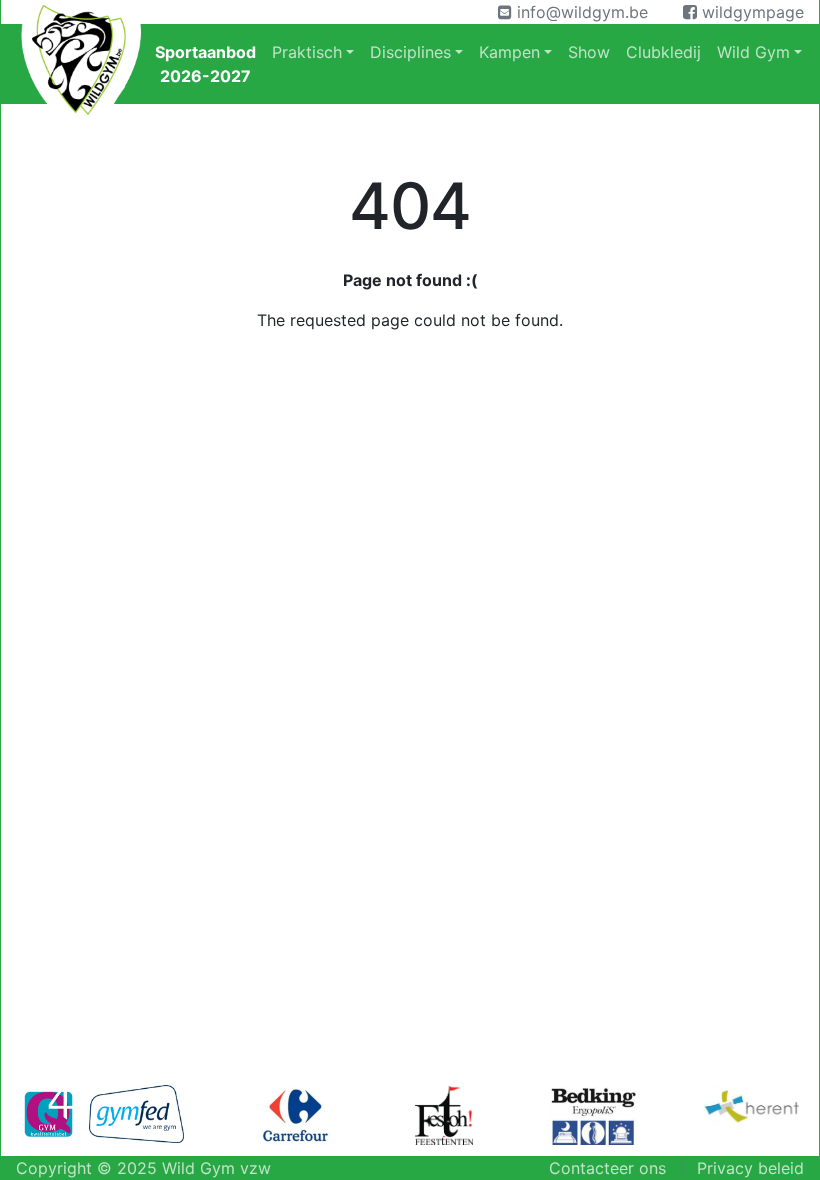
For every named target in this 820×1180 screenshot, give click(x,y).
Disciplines (410, 52)
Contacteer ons (607, 1168)
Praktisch (307, 52)
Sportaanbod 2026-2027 (205, 64)
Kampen (509, 52)
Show (589, 52)
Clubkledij (663, 52)
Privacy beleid (750, 1168)
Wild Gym (753, 52)
